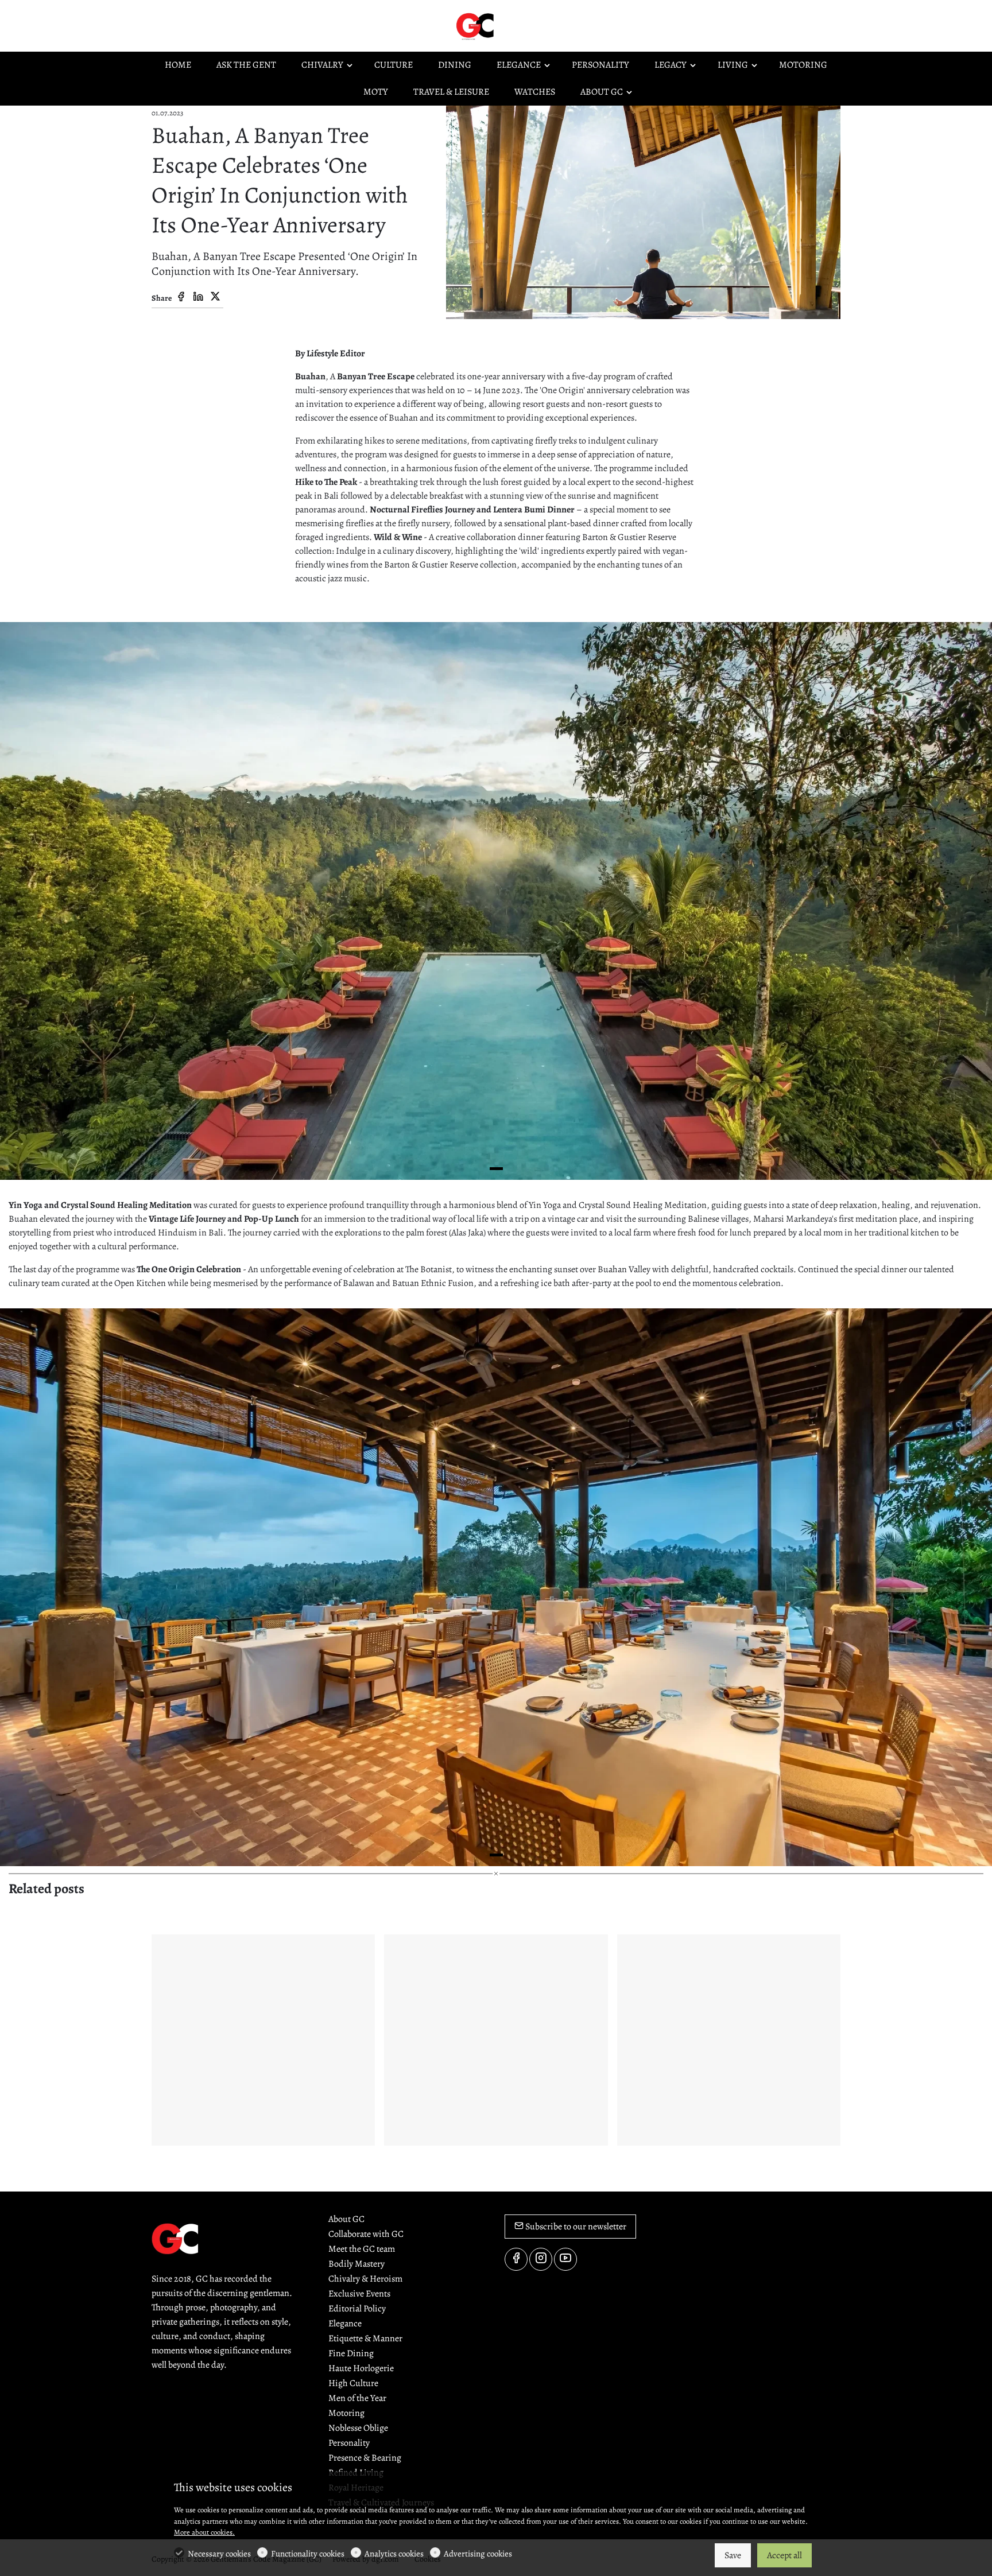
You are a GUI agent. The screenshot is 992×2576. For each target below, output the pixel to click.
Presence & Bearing (365, 2458)
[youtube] (565, 2259)
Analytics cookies (394, 2554)
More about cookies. (204, 2532)
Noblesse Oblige (358, 2428)
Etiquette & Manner (365, 2338)
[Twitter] (215, 297)
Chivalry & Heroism (365, 2279)
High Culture (353, 2383)
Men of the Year (357, 2398)
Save (733, 2555)
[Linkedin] (198, 297)
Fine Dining (351, 2353)
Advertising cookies (478, 2554)
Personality (349, 2443)
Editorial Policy (357, 2309)
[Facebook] (181, 297)
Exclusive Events (359, 2294)
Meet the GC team (362, 2249)
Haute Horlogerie (361, 2368)
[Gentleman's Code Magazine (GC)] (502, 25)
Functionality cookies (308, 2554)
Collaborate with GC (366, 2234)
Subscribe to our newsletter (575, 2227)
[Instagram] (541, 2259)
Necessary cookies (219, 2554)
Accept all (784, 2555)
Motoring (346, 2413)
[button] (496, 1169)
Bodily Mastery (356, 2264)
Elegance (345, 2324)
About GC (346, 2219)
